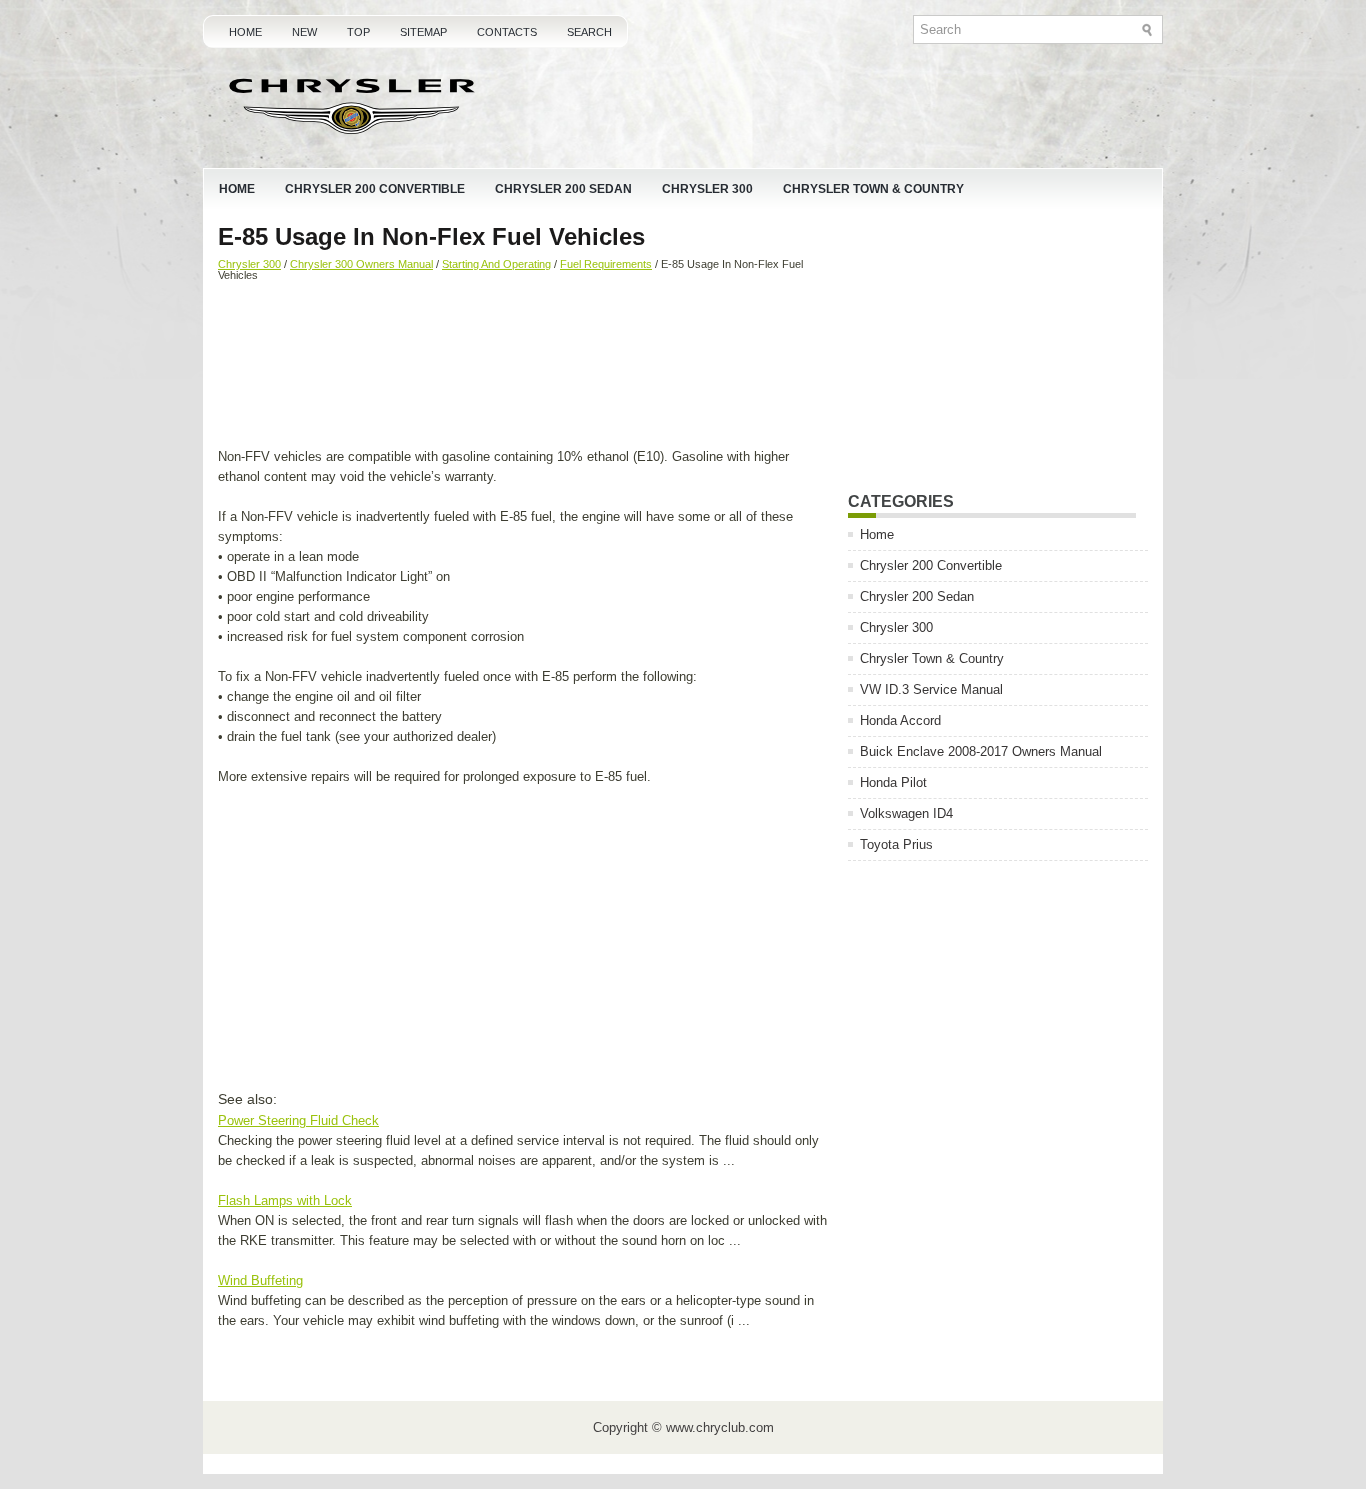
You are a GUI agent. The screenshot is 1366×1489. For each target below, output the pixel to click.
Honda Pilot (893, 782)
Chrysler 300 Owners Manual (361, 264)
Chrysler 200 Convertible (375, 189)
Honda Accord (900, 720)
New (304, 32)
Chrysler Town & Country (873, 189)
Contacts (507, 32)
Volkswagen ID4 (906, 813)
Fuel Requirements (606, 264)
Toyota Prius (896, 844)
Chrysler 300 (707, 189)
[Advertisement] (525, 367)
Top (358, 32)
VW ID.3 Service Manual (931, 689)
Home (245, 32)
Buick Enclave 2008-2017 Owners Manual (981, 751)
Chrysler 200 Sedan (563, 189)
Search (589, 32)
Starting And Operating (496, 264)
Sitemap (423, 32)
